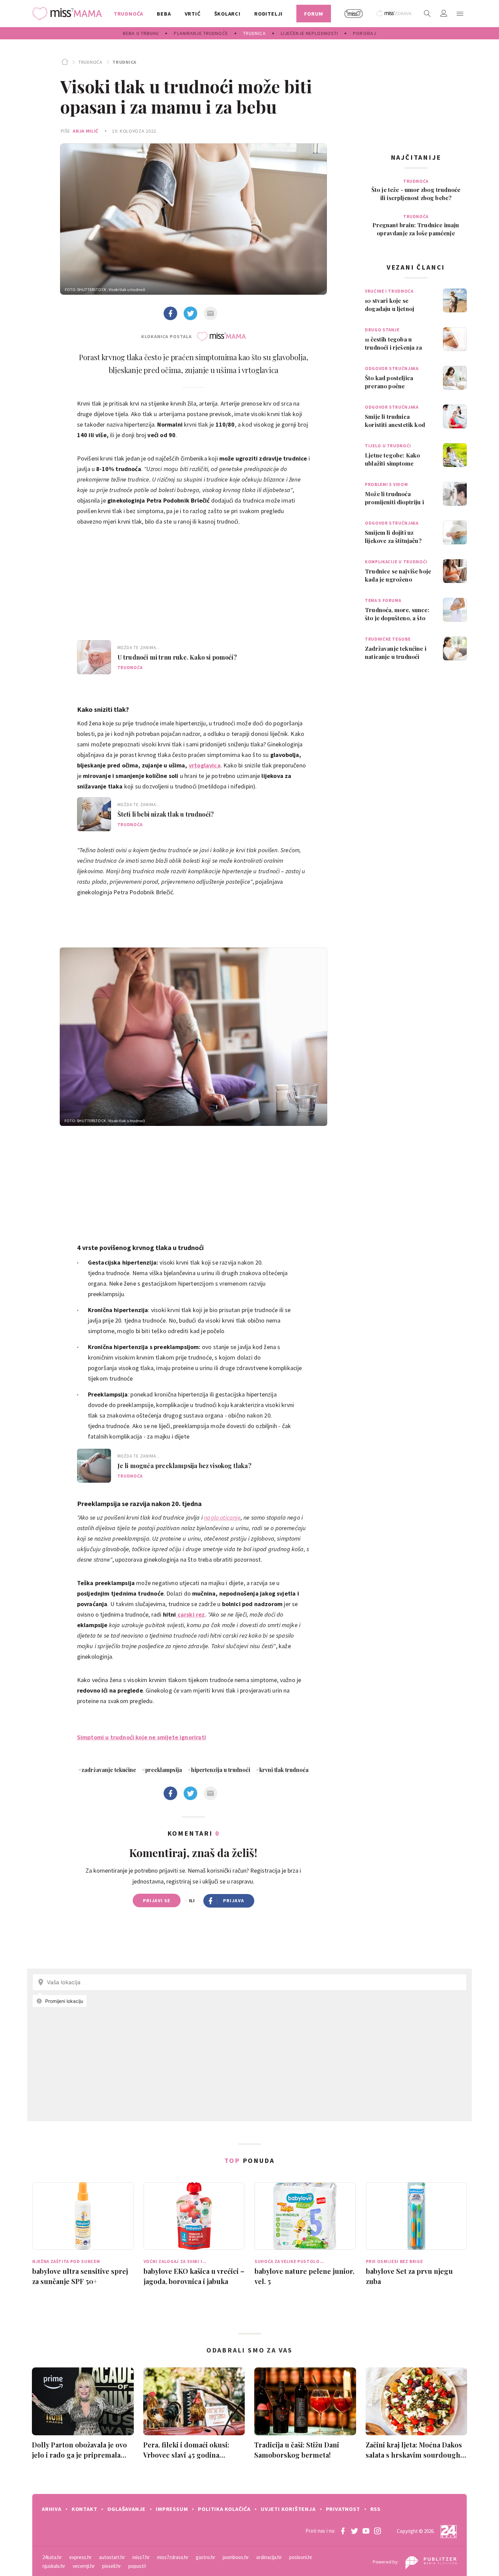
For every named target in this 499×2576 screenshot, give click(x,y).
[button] (460, 14)
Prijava (234, 1900)
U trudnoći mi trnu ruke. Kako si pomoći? (177, 657)
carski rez (191, 1614)
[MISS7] (354, 14)
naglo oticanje (222, 1517)
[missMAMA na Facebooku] (343, 2531)
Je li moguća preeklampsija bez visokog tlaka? (184, 1466)
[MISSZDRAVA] (394, 14)
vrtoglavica (205, 765)
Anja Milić (86, 131)
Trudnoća (90, 62)
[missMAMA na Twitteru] (354, 2531)
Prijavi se (157, 1900)
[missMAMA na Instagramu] (377, 2531)
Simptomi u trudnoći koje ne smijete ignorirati (142, 1737)
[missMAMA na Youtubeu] (366, 2531)
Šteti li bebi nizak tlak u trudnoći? (166, 814)
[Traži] (427, 14)
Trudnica (124, 62)
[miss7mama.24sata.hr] (69, 14)
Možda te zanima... (139, 648)
